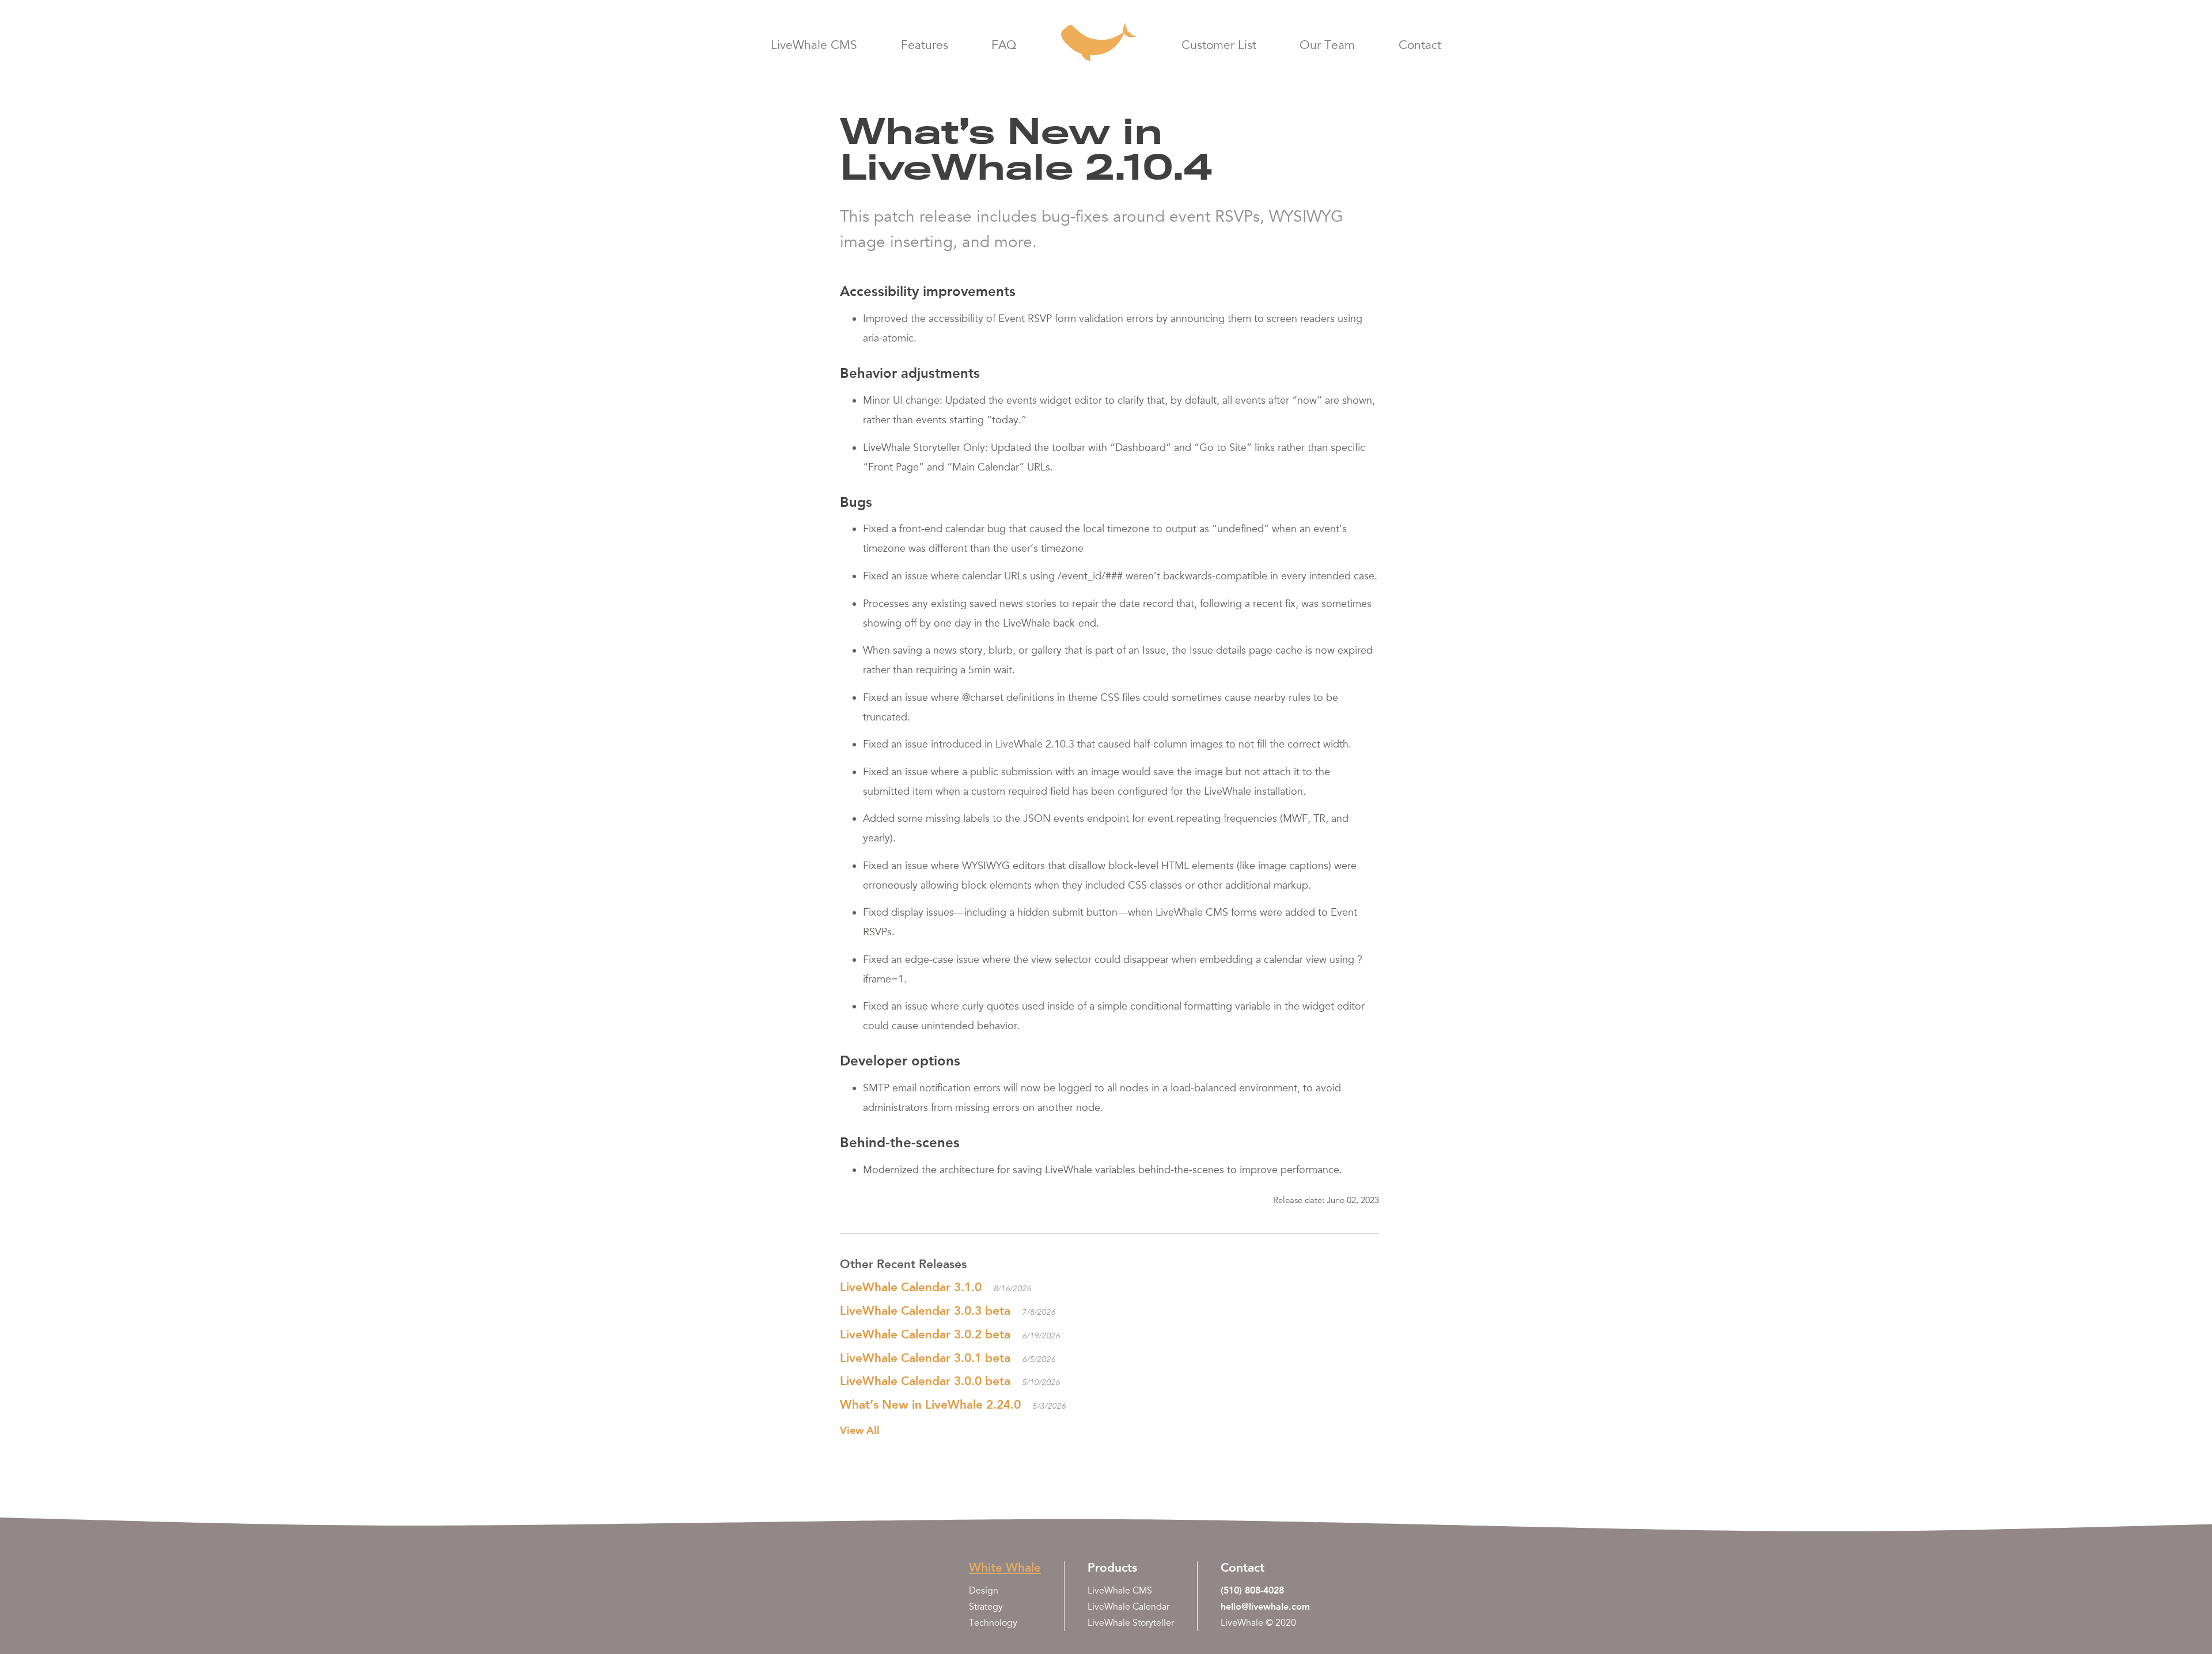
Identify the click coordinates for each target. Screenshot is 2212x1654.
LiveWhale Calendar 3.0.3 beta (925, 1310)
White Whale (1005, 1567)
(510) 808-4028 (1252, 1590)
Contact (1420, 45)
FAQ (1004, 45)
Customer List (1219, 45)
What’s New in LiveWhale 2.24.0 (930, 1404)
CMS (814, 45)
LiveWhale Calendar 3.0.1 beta (925, 1358)
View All (860, 1431)
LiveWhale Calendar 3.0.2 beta (925, 1334)
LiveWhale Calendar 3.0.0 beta (925, 1381)
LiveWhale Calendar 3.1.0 (911, 1287)
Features (925, 45)
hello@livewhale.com (1265, 1606)
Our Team (1327, 45)
